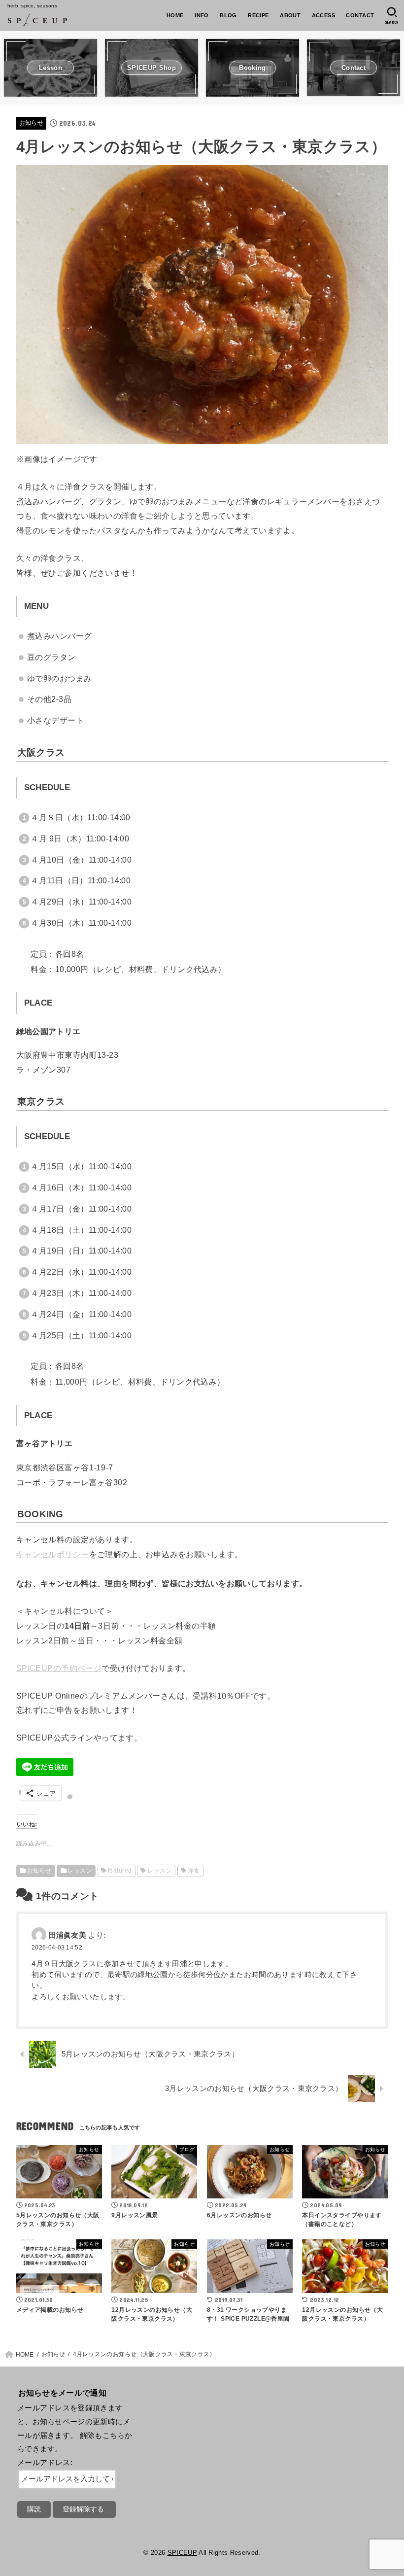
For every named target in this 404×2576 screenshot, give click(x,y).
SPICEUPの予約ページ (59, 1668)
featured (120, 1871)
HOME (175, 15)
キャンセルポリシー (53, 1554)
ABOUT (290, 15)
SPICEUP (182, 2553)
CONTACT (360, 15)
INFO (202, 15)
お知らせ (31, 123)
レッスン (80, 1871)
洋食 (194, 1871)
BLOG (228, 15)
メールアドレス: (45, 2463)
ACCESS (323, 15)
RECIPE (258, 15)
